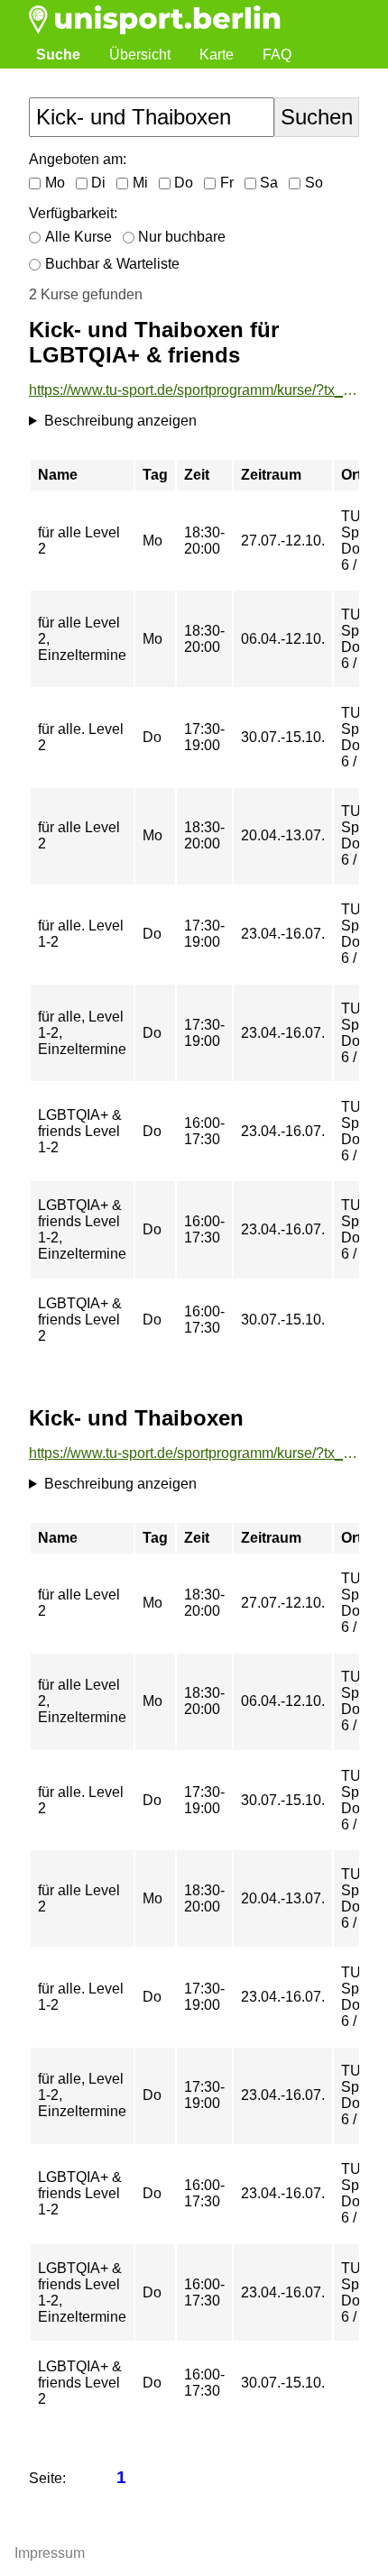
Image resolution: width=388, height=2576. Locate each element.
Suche (58, 55)
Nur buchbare (182, 237)
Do (184, 183)
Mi (140, 183)
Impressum (50, 2553)
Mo (55, 183)
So (314, 183)
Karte (217, 55)
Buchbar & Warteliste (112, 264)
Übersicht (140, 55)
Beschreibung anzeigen (120, 421)
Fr (227, 183)
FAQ (277, 55)
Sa (269, 183)
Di (98, 183)
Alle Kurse (79, 237)
